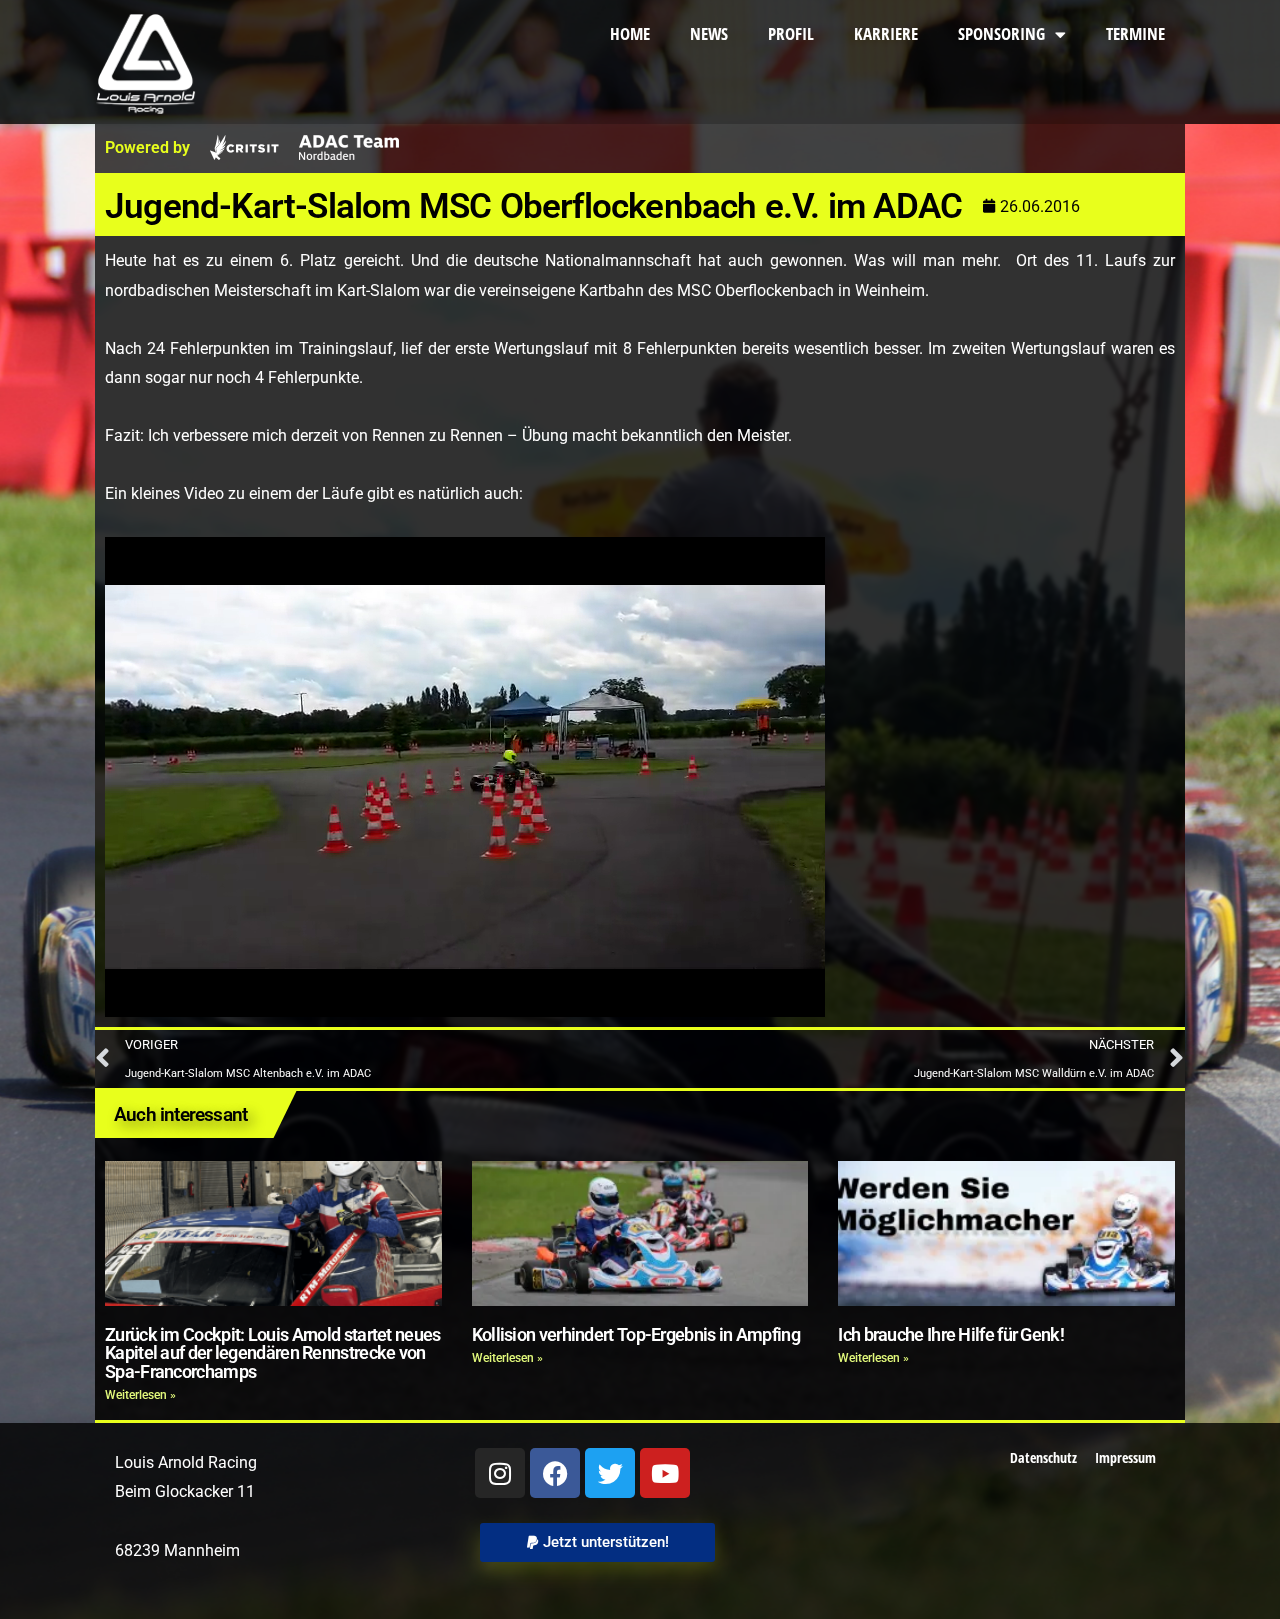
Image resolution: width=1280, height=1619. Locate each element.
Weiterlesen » (140, 1395)
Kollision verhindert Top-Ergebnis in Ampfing (636, 1335)
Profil (791, 33)
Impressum (1125, 1457)
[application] (465, 777)
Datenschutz (1043, 1457)
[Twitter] (610, 1473)
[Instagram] (500, 1473)
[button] (597, 1542)
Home (630, 33)
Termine (1135, 33)
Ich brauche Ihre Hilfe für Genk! (951, 1335)
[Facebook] (555, 1473)
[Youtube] (665, 1473)
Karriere (886, 33)
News (709, 33)
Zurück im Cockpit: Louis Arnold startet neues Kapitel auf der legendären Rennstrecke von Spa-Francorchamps (273, 1353)
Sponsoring (1001, 33)
